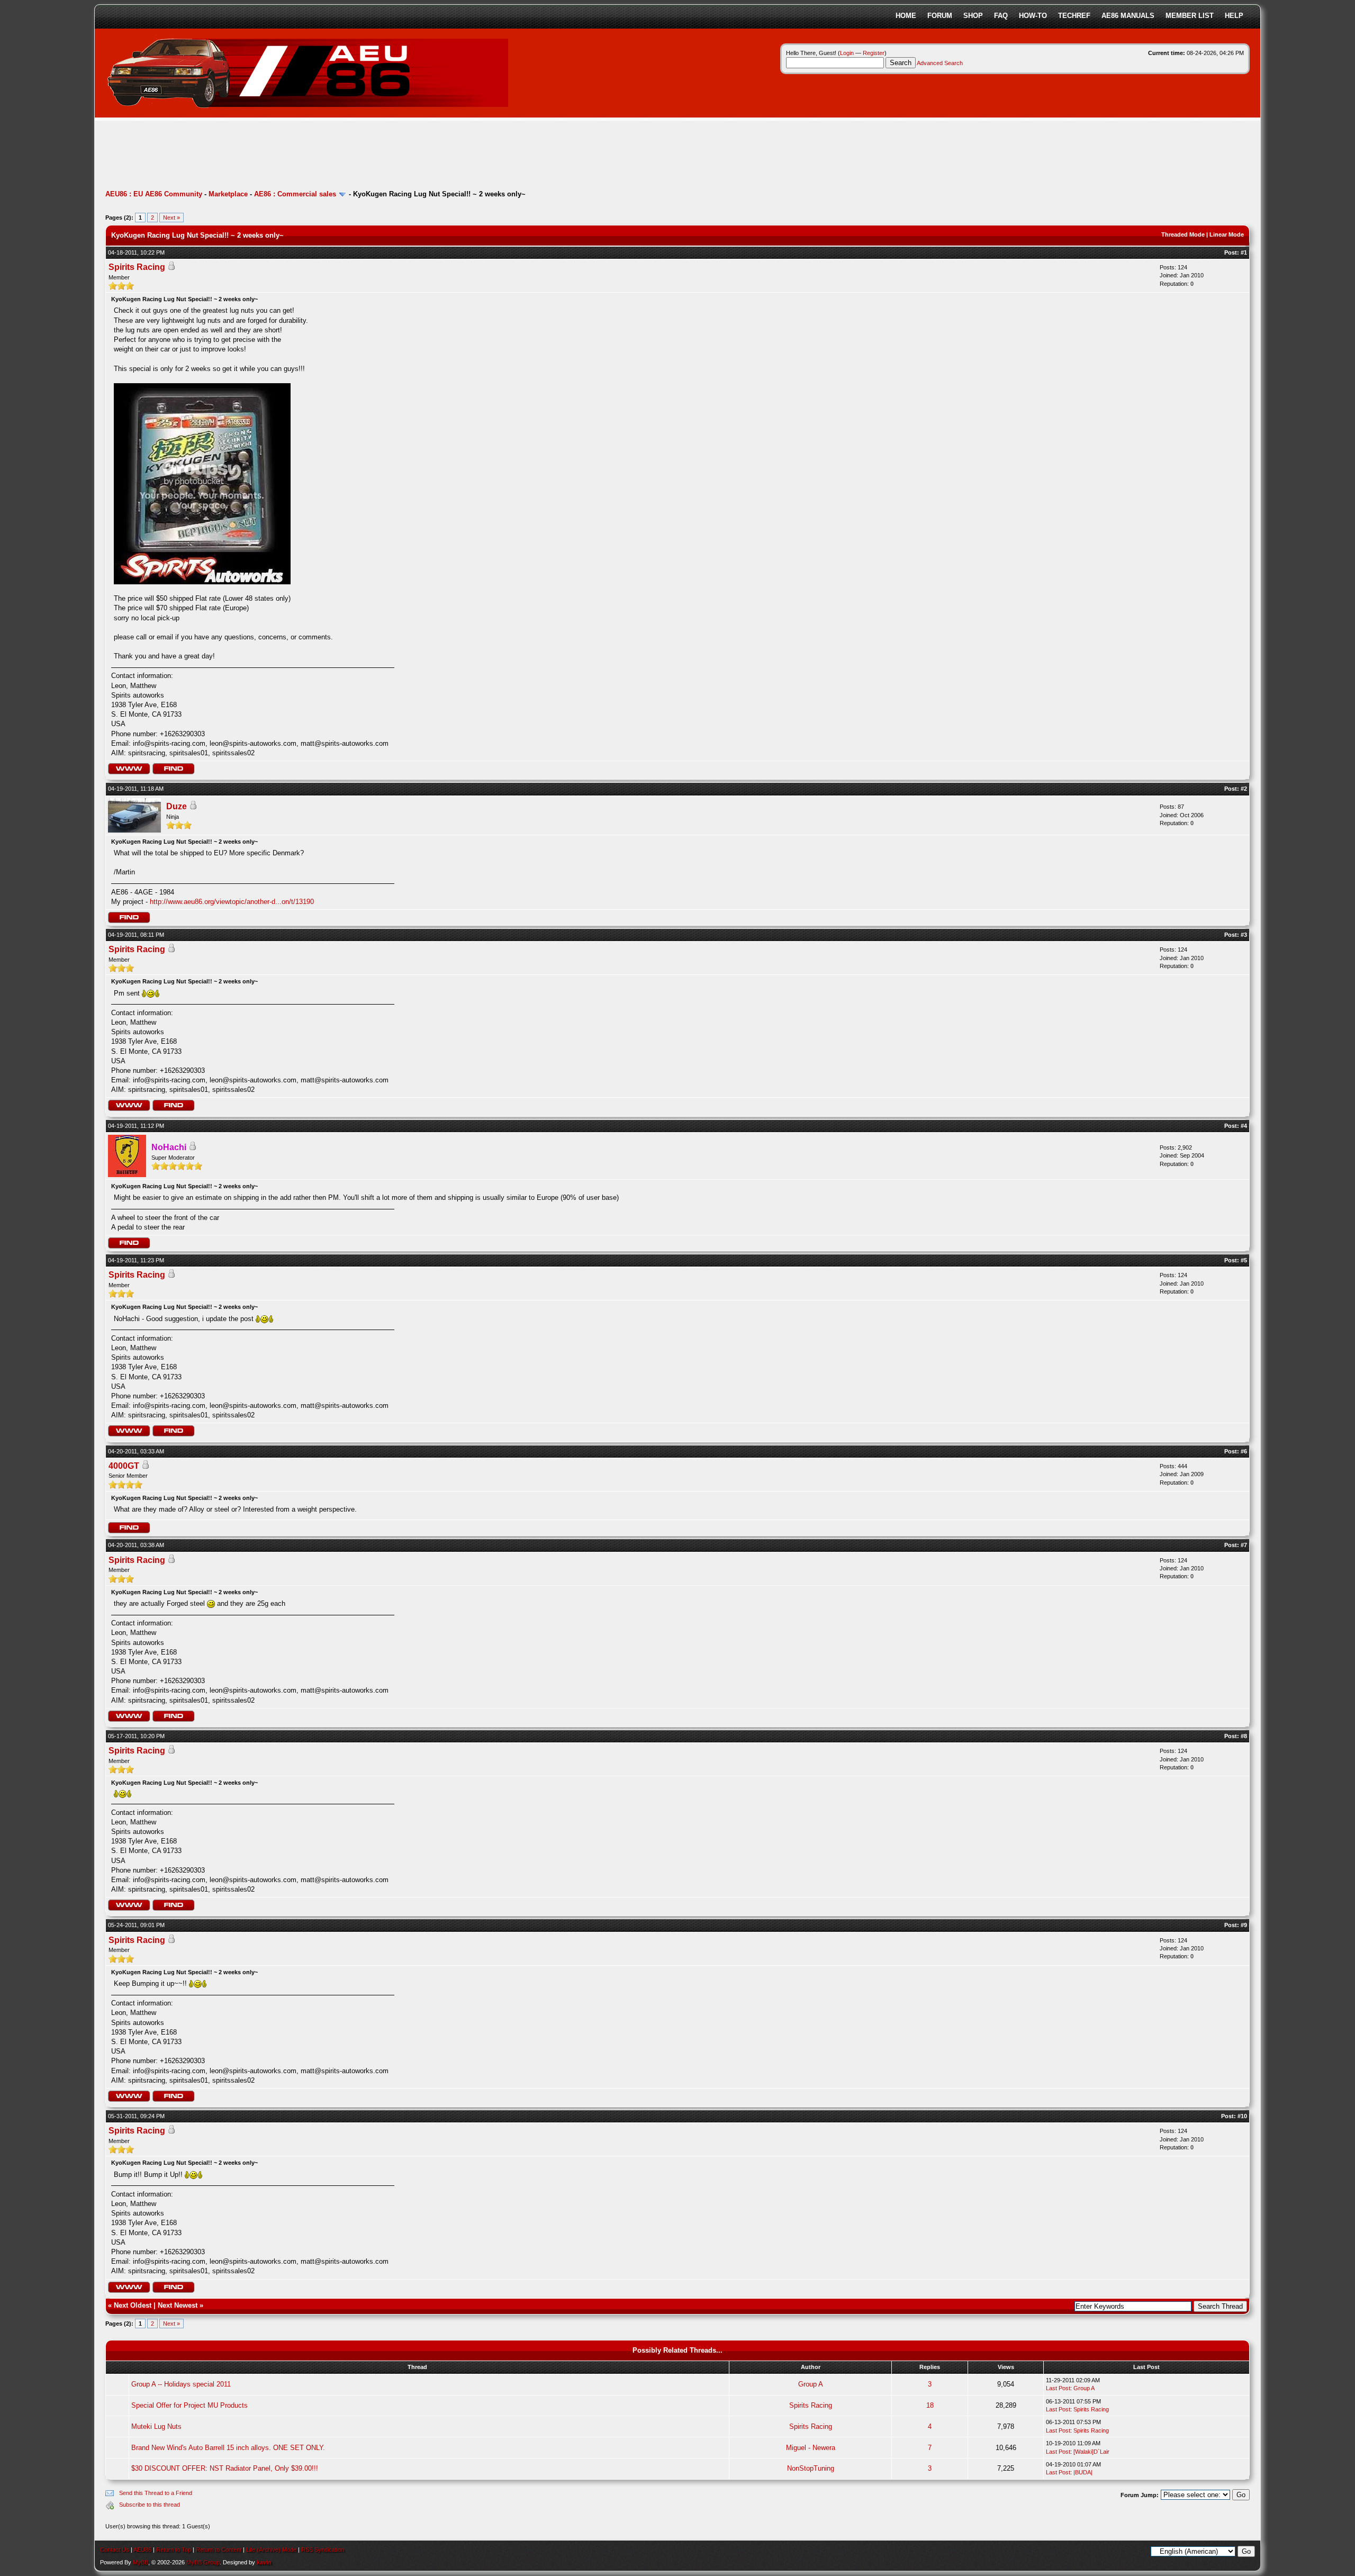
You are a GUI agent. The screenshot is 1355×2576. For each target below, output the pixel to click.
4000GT (124, 1466)
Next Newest (178, 2305)
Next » (171, 218)
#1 (1244, 252)
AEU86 (142, 2550)
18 (930, 2405)
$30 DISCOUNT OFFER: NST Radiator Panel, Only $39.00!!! (225, 2468)
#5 (1244, 1260)
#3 (1244, 935)
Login (847, 53)
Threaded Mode (1183, 234)
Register (874, 53)
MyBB (141, 2562)
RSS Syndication (323, 2550)
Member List (1190, 16)
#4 (1244, 1126)
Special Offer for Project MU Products (189, 2405)
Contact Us (115, 2550)
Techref (1074, 16)
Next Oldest (133, 2305)
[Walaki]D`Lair (1091, 2452)
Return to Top (174, 2550)
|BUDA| (1083, 2472)
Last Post (1058, 2388)
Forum (940, 16)
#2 (1244, 789)
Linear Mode (1227, 234)
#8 (1244, 1736)
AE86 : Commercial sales (295, 194)
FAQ (1001, 16)
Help (1234, 16)
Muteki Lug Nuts (156, 2426)
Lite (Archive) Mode (271, 2550)
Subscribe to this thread (150, 2505)
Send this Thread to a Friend (156, 2493)
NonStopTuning (811, 2468)
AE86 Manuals (1128, 16)
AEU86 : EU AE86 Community (154, 194)
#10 (1242, 2116)
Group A (811, 2384)
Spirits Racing (137, 267)
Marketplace (228, 194)
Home (906, 16)
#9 (1244, 1925)
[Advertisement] (298, 156)
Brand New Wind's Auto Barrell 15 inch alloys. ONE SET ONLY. (228, 2448)
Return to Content (219, 2550)
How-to (1033, 16)
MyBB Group (203, 2562)
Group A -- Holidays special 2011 (181, 2384)
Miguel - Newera (811, 2448)
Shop (973, 16)
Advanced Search (940, 63)
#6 (1244, 1451)
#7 (1244, 1545)
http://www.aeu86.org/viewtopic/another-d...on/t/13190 (232, 902)
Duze (177, 806)
